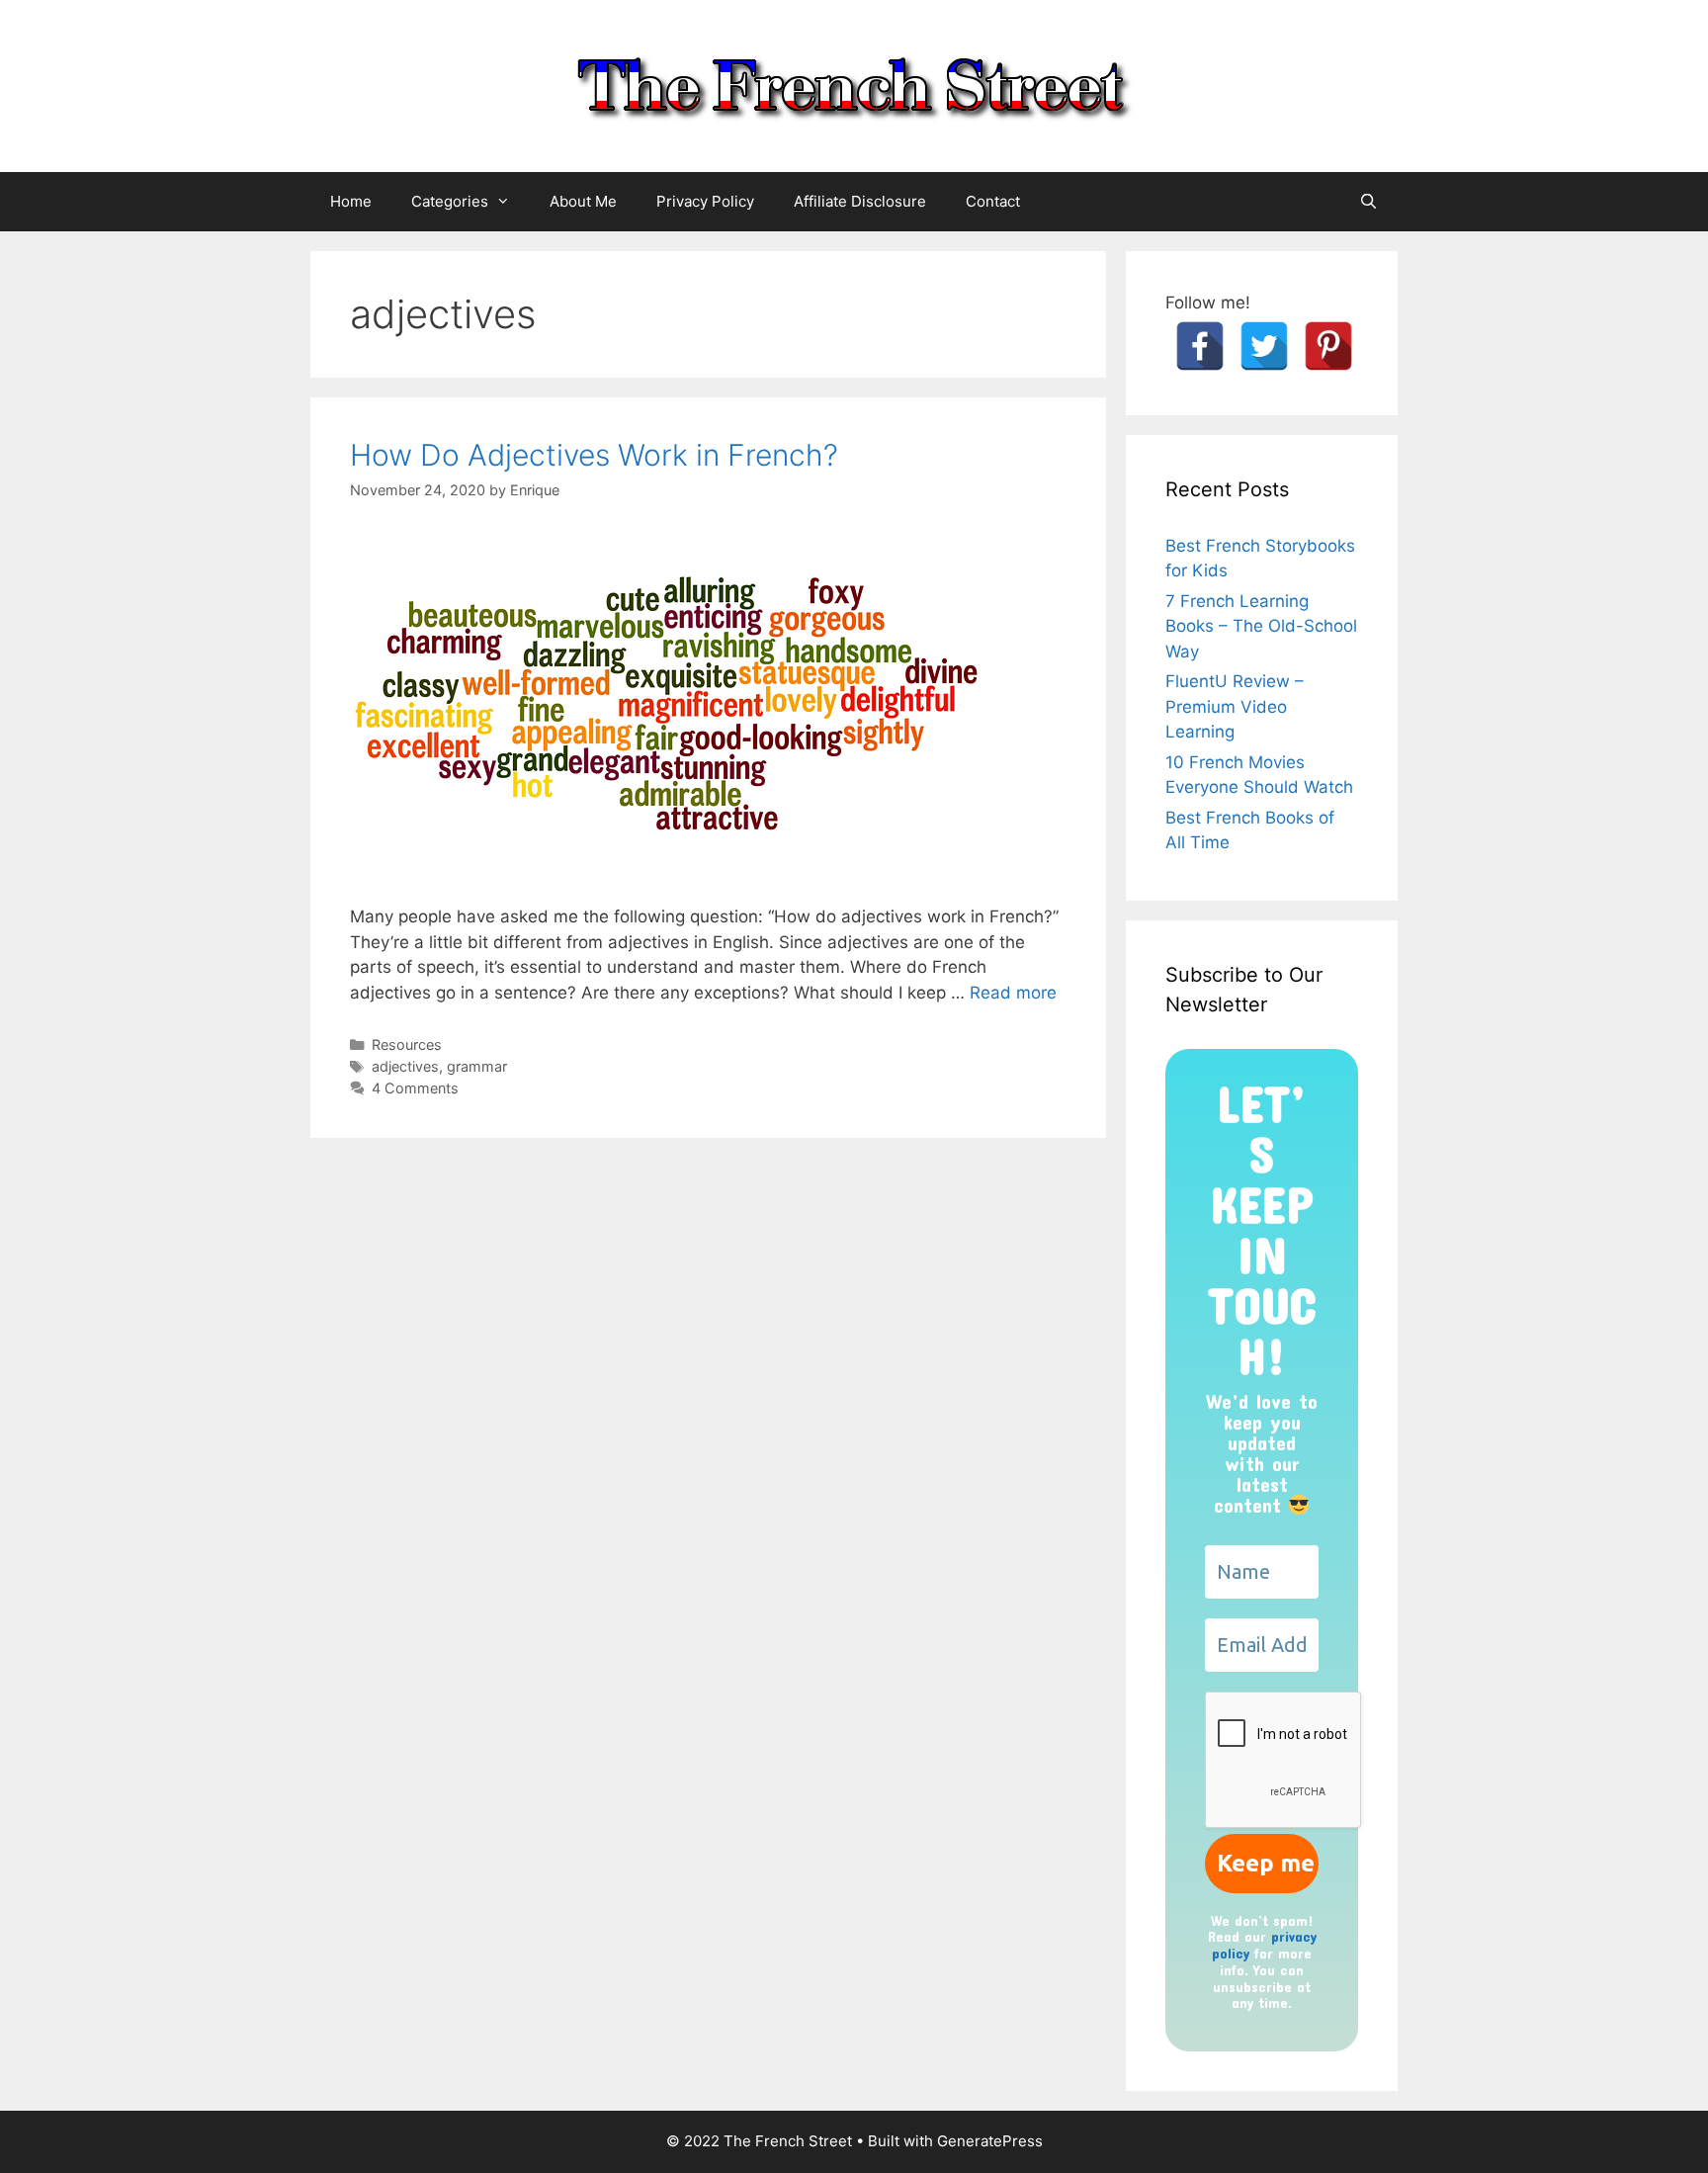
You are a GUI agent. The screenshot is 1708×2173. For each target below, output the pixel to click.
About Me (583, 201)
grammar (477, 1066)
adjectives (405, 1066)
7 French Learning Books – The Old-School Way (1261, 626)
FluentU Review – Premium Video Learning (1235, 706)
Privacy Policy (705, 201)
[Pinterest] (1328, 346)
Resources (407, 1044)
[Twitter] (1264, 346)
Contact (993, 201)
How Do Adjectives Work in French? (594, 455)
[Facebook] (1200, 346)
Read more (1013, 993)
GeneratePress (990, 2141)
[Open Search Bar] (1368, 202)
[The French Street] (854, 85)
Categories (450, 201)
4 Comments (415, 1088)
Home (351, 201)
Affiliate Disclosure (860, 201)
